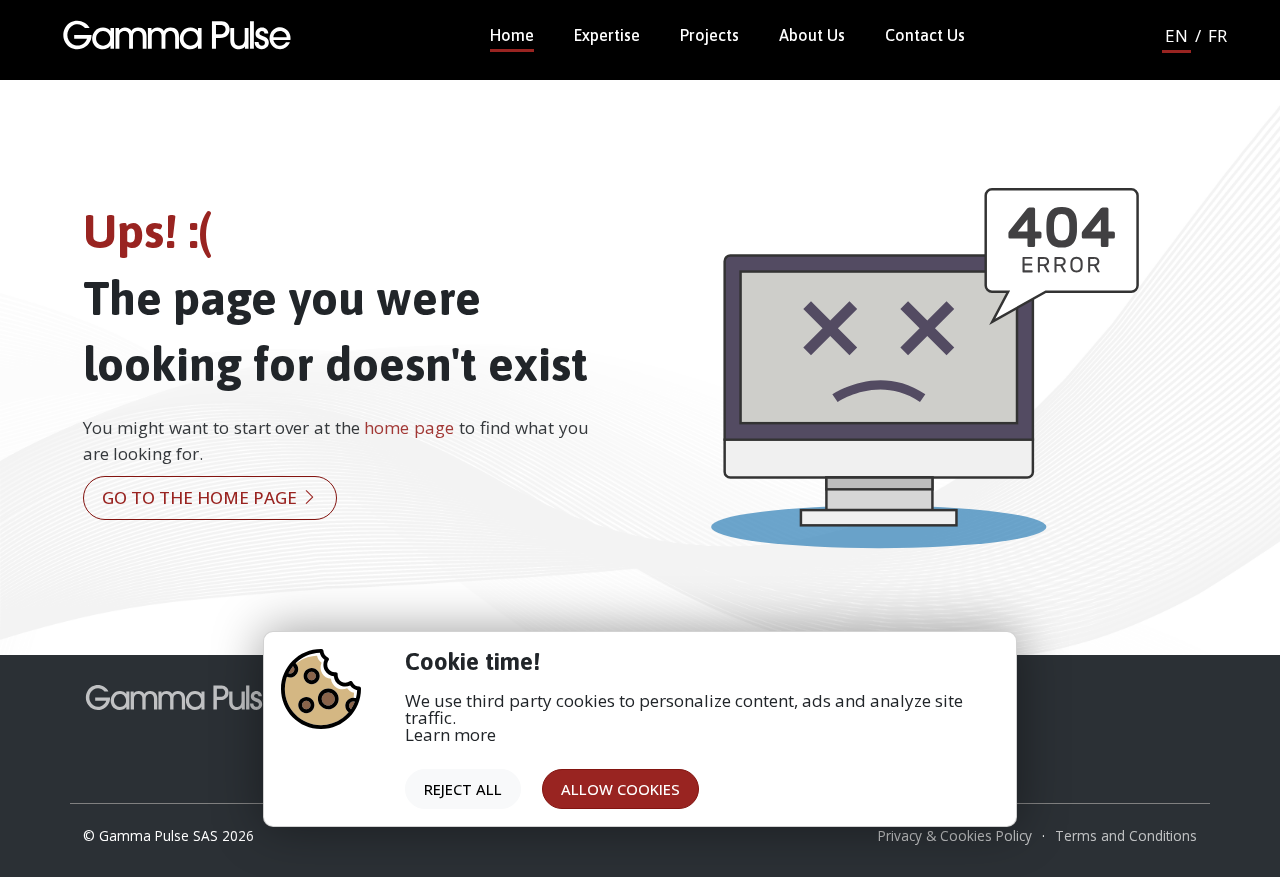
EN (1176, 35)
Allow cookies (620, 789)
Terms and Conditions (1126, 835)
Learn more (450, 734)
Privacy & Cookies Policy (955, 835)
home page (409, 427)
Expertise (607, 35)
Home (512, 35)
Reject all (463, 789)
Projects (709, 35)
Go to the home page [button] (201, 497)
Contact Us (925, 35)
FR (1217, 35)
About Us (812, 35)
